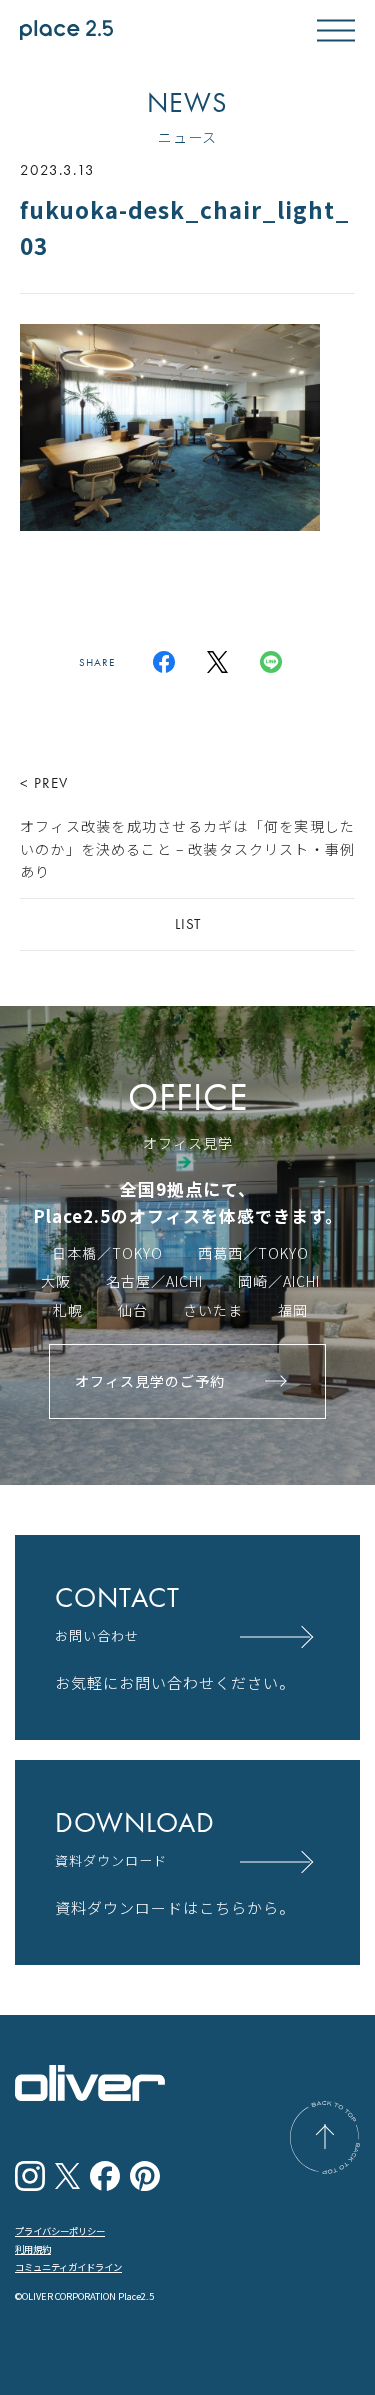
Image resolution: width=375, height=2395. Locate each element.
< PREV (187, 827)
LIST (188, 924)
